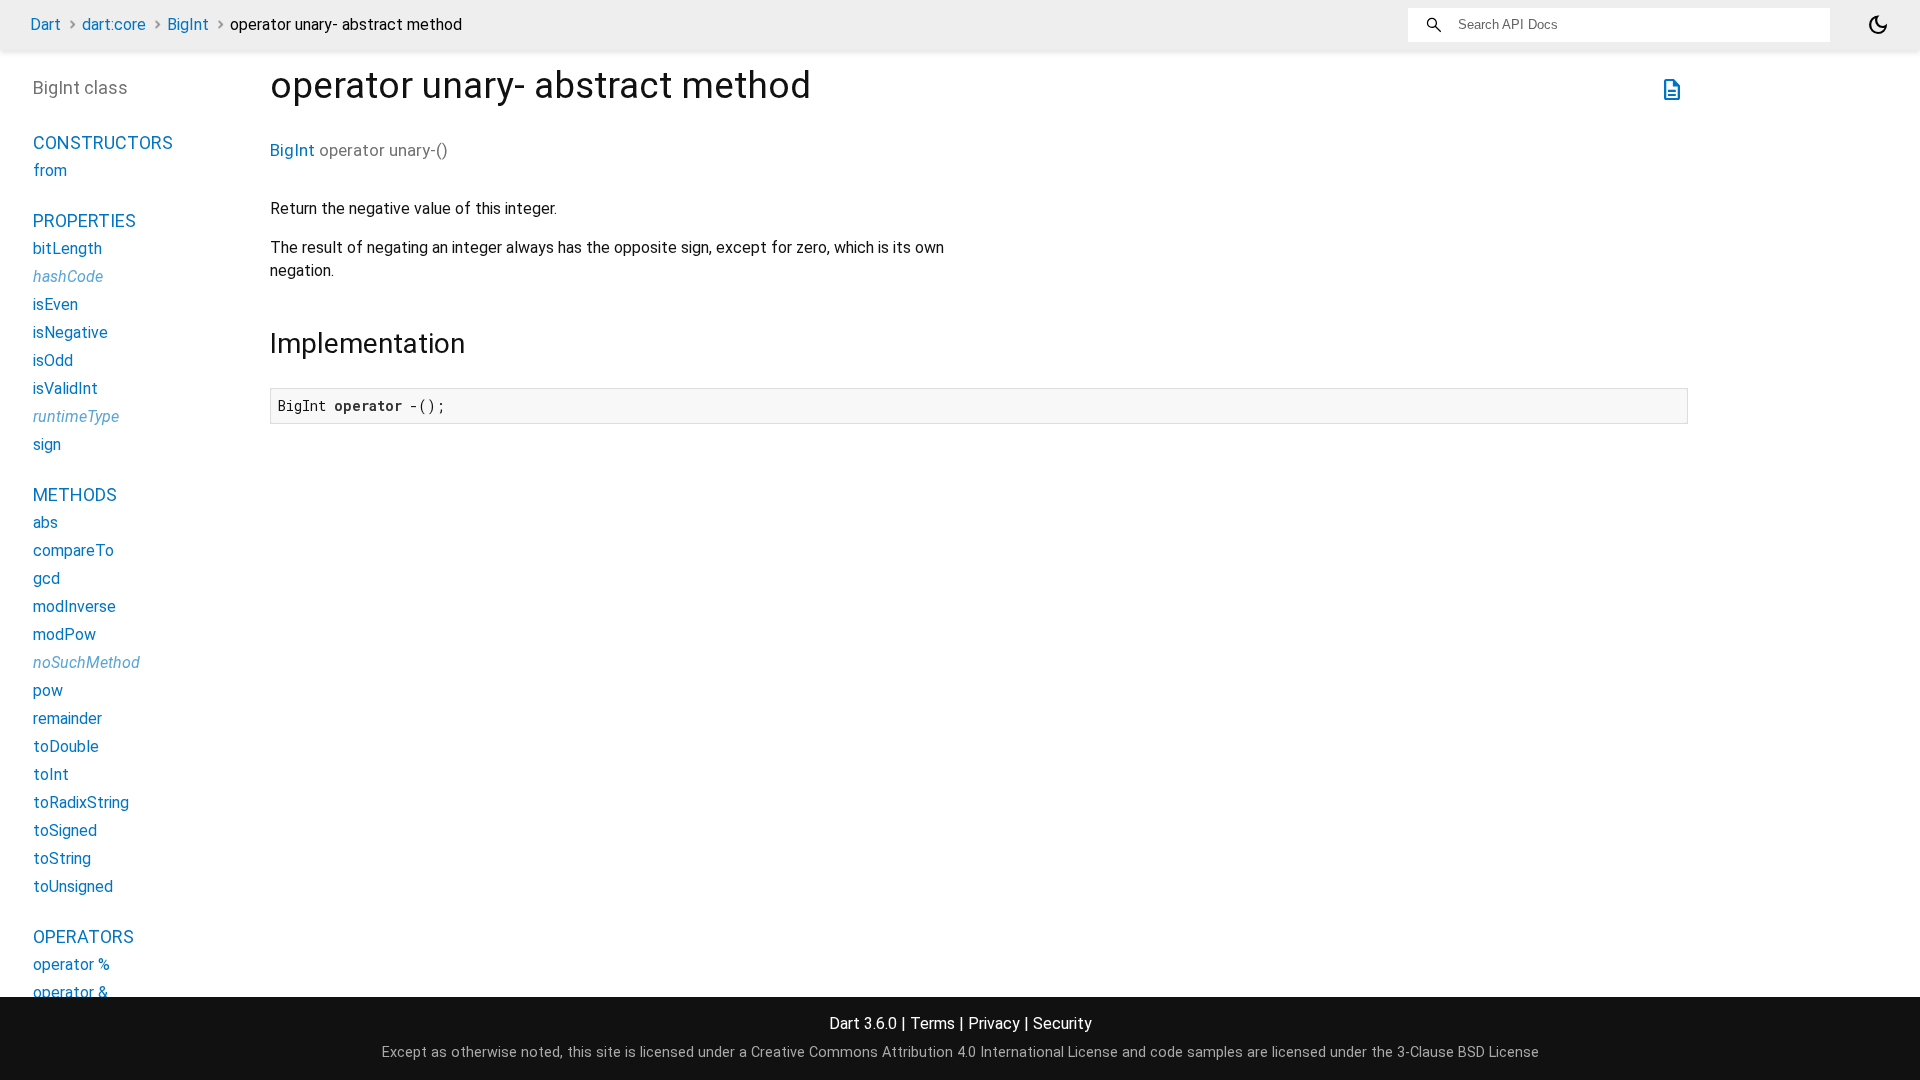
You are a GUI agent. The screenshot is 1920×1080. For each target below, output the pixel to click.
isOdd (53, 360)
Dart (45, 24)
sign (47, 444)
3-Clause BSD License (1468, 1052)
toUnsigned (73, 886)
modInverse (74, 606)
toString (62, 858)
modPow (64, 634)
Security (1062, 1023)
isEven (55, 304)
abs (45, 522)
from (50, 170)
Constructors (103, 142)
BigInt (188, 24)
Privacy (994, 1023)
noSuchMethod (86, 662)
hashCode (68, 276)
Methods (75, 494)
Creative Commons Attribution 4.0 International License (934, 1052)
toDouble (66, 746)
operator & (70, 992)
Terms (932, 1023)
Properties (84, 220)
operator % (71, 964)
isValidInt (65, 388)
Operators (83, 936)
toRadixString (81, 802)
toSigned (65, 830)
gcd (46, 578)
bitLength (67, 248)
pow (48, 690)
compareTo (73, 550)
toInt (51, 774)
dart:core (114, 24)
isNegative (70, 332)
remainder (67, 718)
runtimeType (76, 416)
